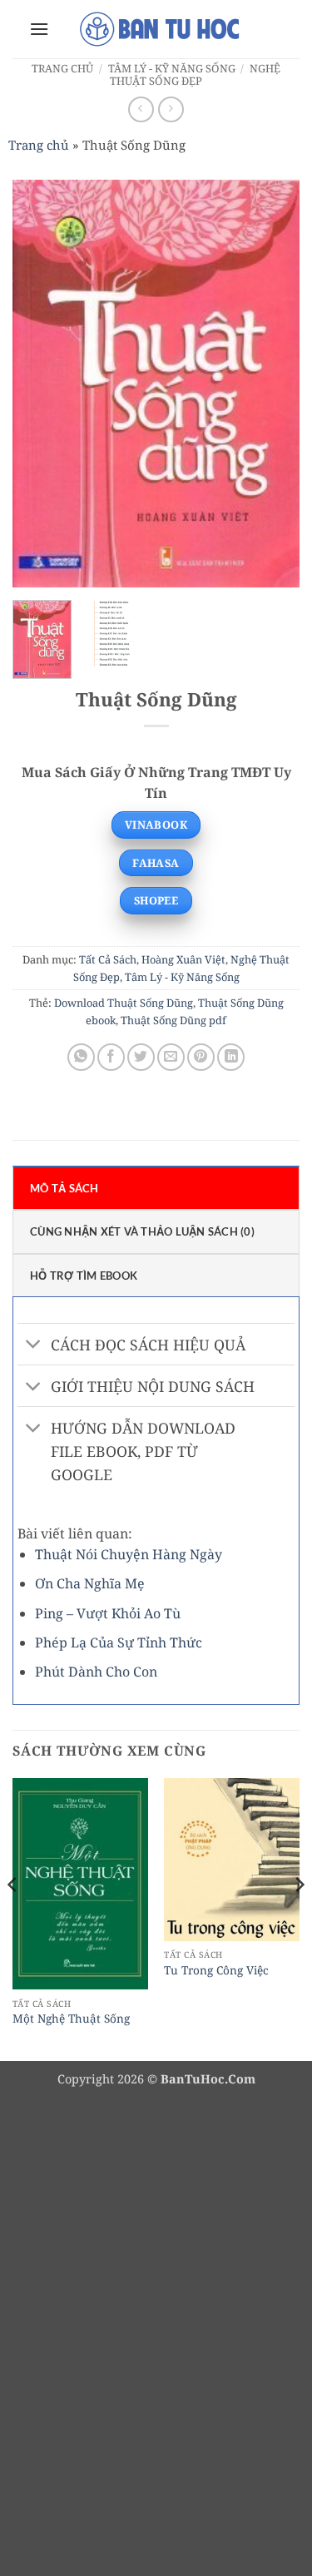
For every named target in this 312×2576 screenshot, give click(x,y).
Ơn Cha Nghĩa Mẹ (90, 1583)
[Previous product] (171, 109)
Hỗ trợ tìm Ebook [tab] (84, 1276)
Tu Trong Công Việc (216, 1970)
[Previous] (39, 384)
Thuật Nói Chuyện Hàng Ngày (129, 1554)
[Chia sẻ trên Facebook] (111, 1057)
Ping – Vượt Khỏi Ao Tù (108, 1613)
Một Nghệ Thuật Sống (71, 2019)
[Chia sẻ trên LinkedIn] (231, 1057)
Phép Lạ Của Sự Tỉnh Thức (119, 1642)
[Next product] (141, 109)
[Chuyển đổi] (34, 1346)
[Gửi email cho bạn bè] (171, 1057)
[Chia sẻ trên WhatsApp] (81, 1057)
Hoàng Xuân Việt (183, 959)
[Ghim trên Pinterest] (201, 1057)
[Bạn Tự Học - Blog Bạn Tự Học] (161, 29)
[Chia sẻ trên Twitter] (141, 1057)
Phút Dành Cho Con (96, 1672)
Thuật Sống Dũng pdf (173, 1020)
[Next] (273, 384)
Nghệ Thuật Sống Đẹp (195, 74)
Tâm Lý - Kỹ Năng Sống (172, 68)
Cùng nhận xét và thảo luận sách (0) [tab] (142, 1231)
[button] (39, 29)
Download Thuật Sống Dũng (124, 1003)
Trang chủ (62, 68)
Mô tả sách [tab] (64, 1188)
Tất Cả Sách (108, 959)
